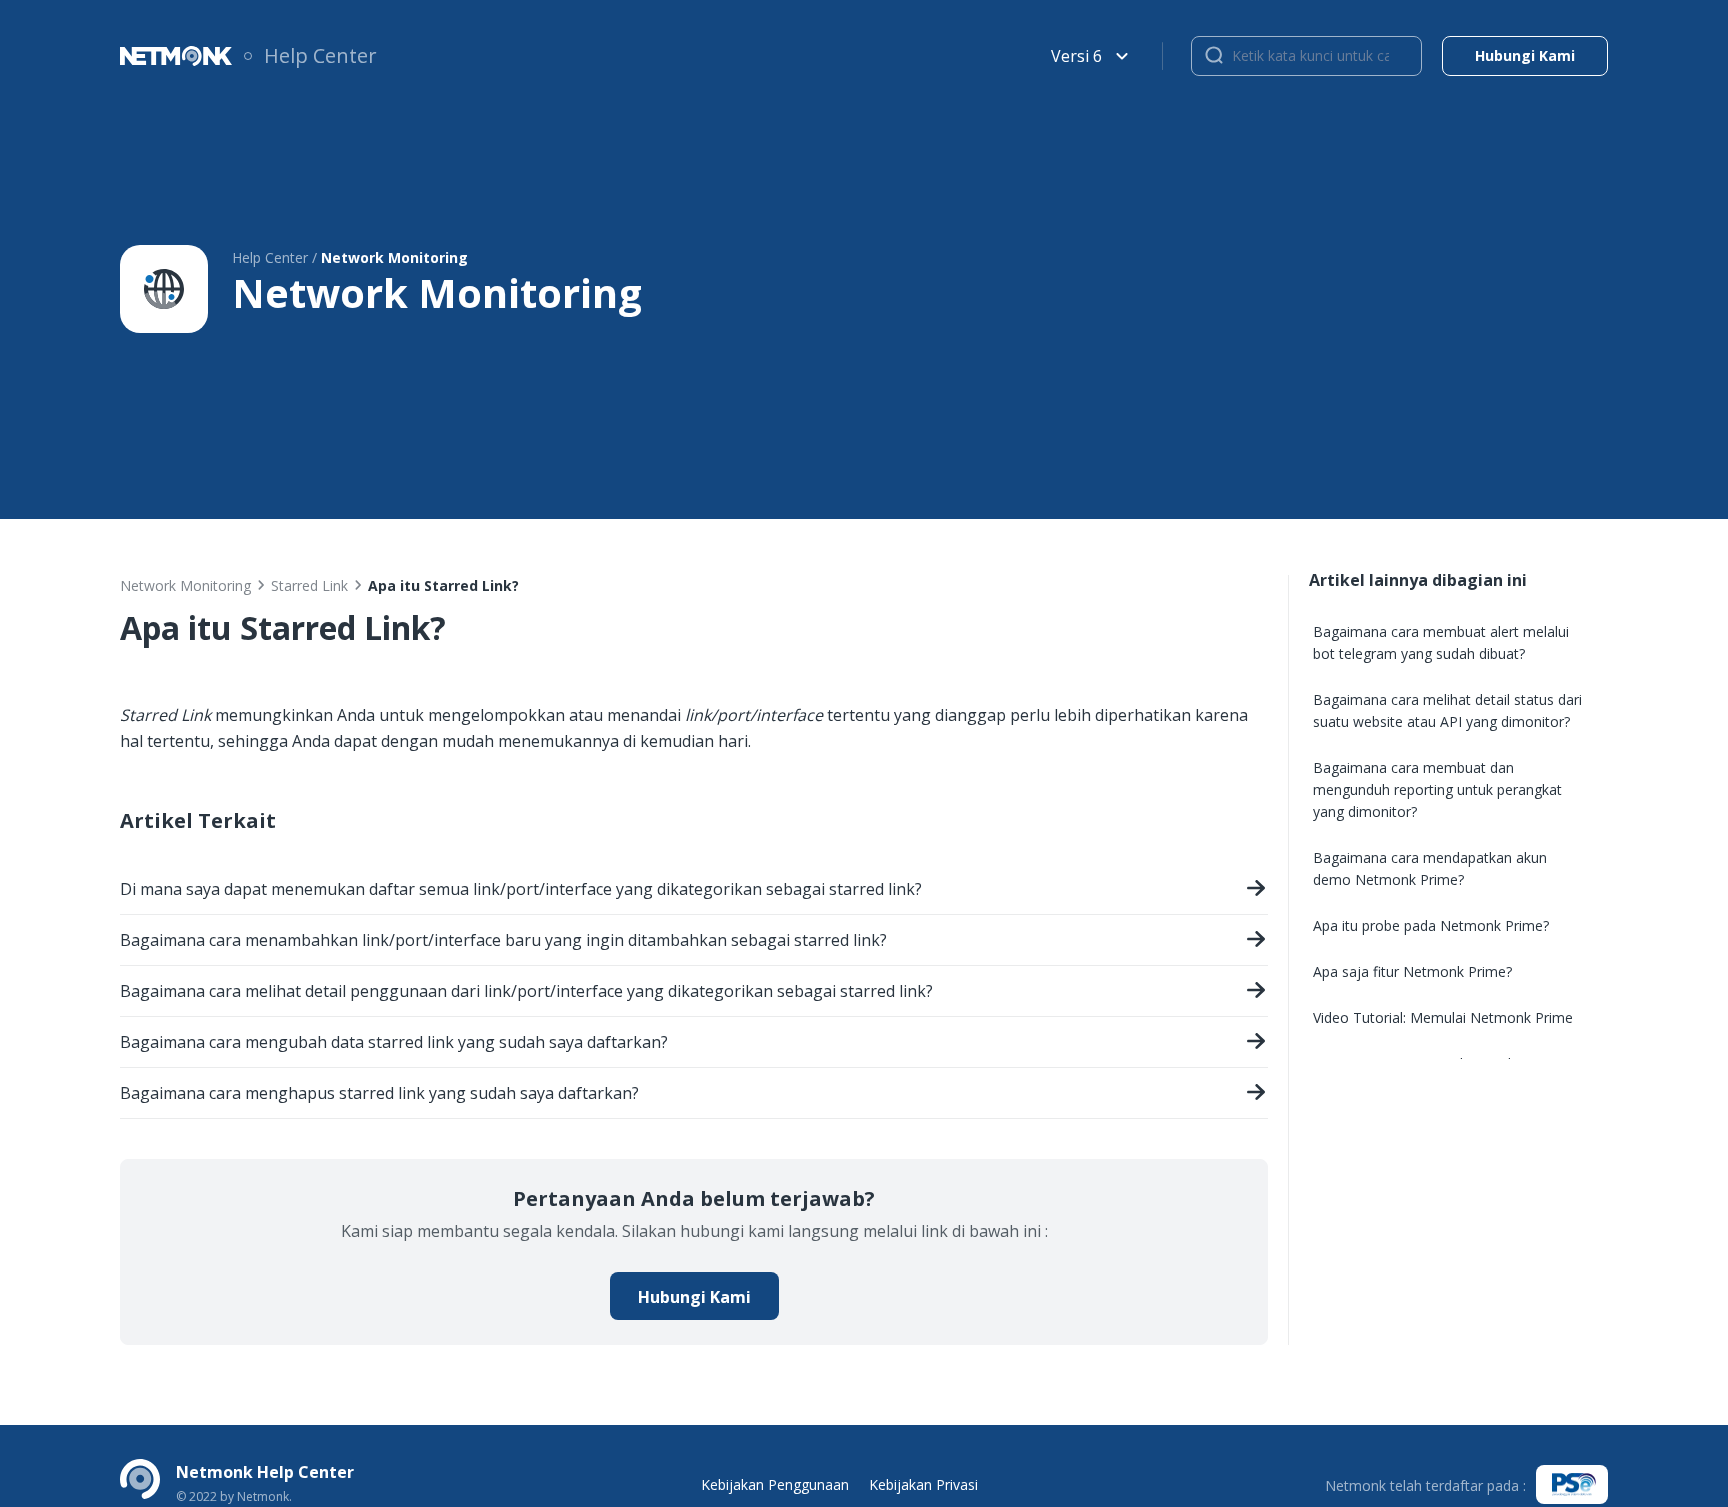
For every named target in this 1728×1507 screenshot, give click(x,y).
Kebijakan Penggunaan (775, 1484)
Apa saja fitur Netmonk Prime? (1412, 971)
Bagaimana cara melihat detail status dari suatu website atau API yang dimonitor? (1447, 710)
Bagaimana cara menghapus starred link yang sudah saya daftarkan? (379, 1093)
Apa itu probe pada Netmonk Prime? (1431, 925)
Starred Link (309, 585)
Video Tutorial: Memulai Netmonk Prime (1443, 1017)
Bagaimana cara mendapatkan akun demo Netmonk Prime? (1430, 868)
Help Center (320, 55)
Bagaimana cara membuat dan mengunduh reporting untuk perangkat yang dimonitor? (1437, 789)
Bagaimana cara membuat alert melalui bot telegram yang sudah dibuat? (1441, 642)
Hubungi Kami (694, 1297)
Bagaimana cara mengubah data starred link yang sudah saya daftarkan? (394, 1042)
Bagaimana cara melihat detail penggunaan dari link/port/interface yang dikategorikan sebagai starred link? (526, 991)
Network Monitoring (185, 585)
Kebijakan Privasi (923, 1484)
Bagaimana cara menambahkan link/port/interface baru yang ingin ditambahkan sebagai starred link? (503, 940)
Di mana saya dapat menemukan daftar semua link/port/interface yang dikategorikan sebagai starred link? (521, 889)
